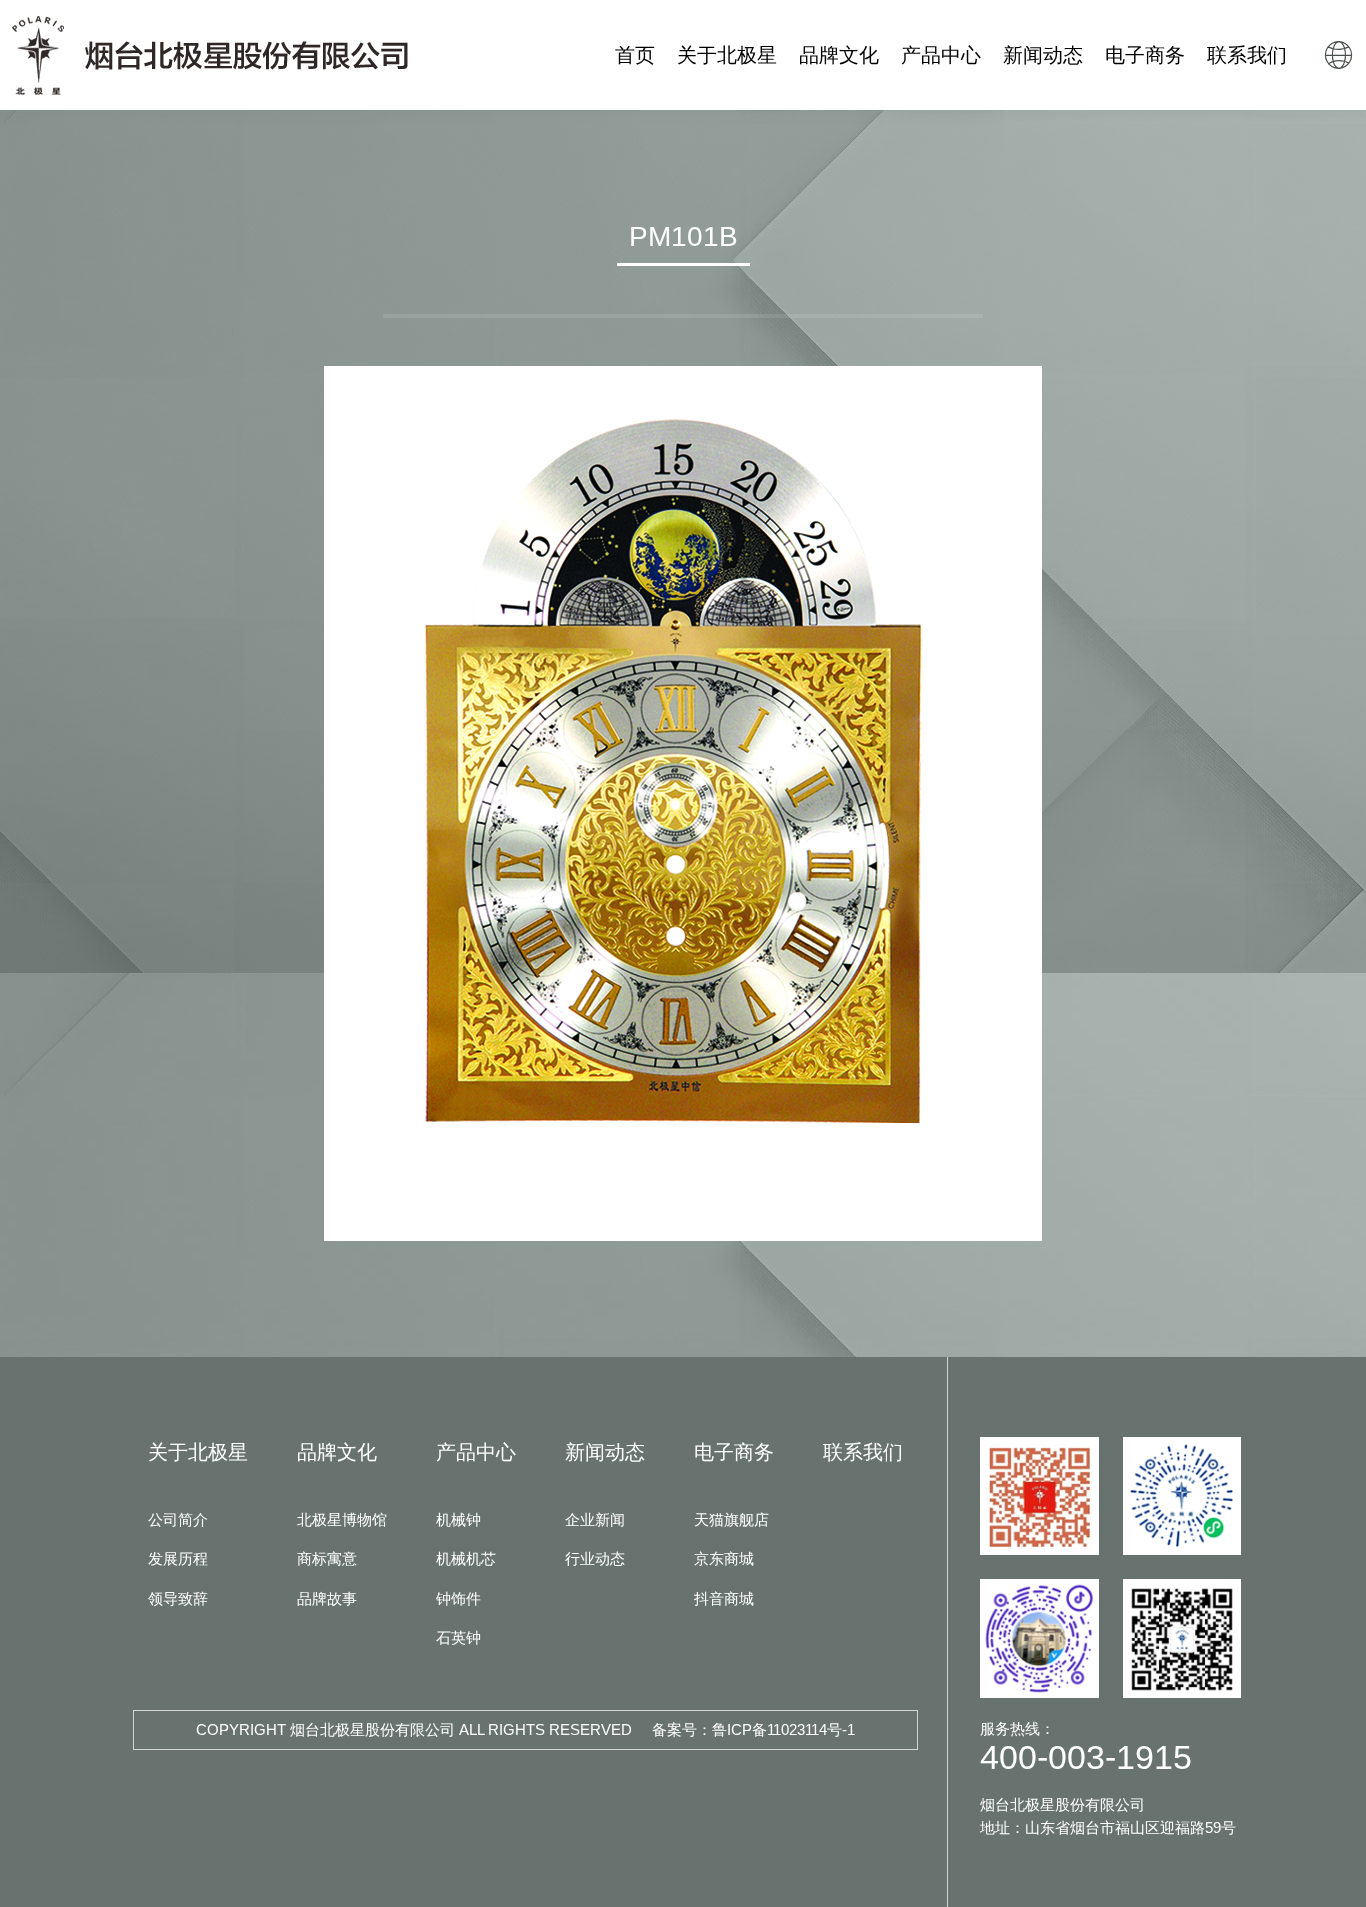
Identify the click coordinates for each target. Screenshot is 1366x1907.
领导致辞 (178, 1598)
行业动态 (595, 1558)
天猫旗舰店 (731, 1519)
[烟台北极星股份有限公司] (210, 55)
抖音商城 (724, 1598)
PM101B (683, 236)
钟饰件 (458, 1598)
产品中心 (476, 1452)
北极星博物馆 (342, 1519)
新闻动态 (605, 1452)
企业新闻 (595, 1519)
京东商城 (724, 1558)
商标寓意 (327, 1558)
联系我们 (863, 1452)
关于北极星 (198, 1452)
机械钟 (458, 1519)
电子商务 (734, 1452)
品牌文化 (337, 1452)
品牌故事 (327, 1598)
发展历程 (178, 1558)
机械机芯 (466, 1558)
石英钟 (458, 1637)
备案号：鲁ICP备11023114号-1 (753, 1729)
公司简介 (178, 1519)
